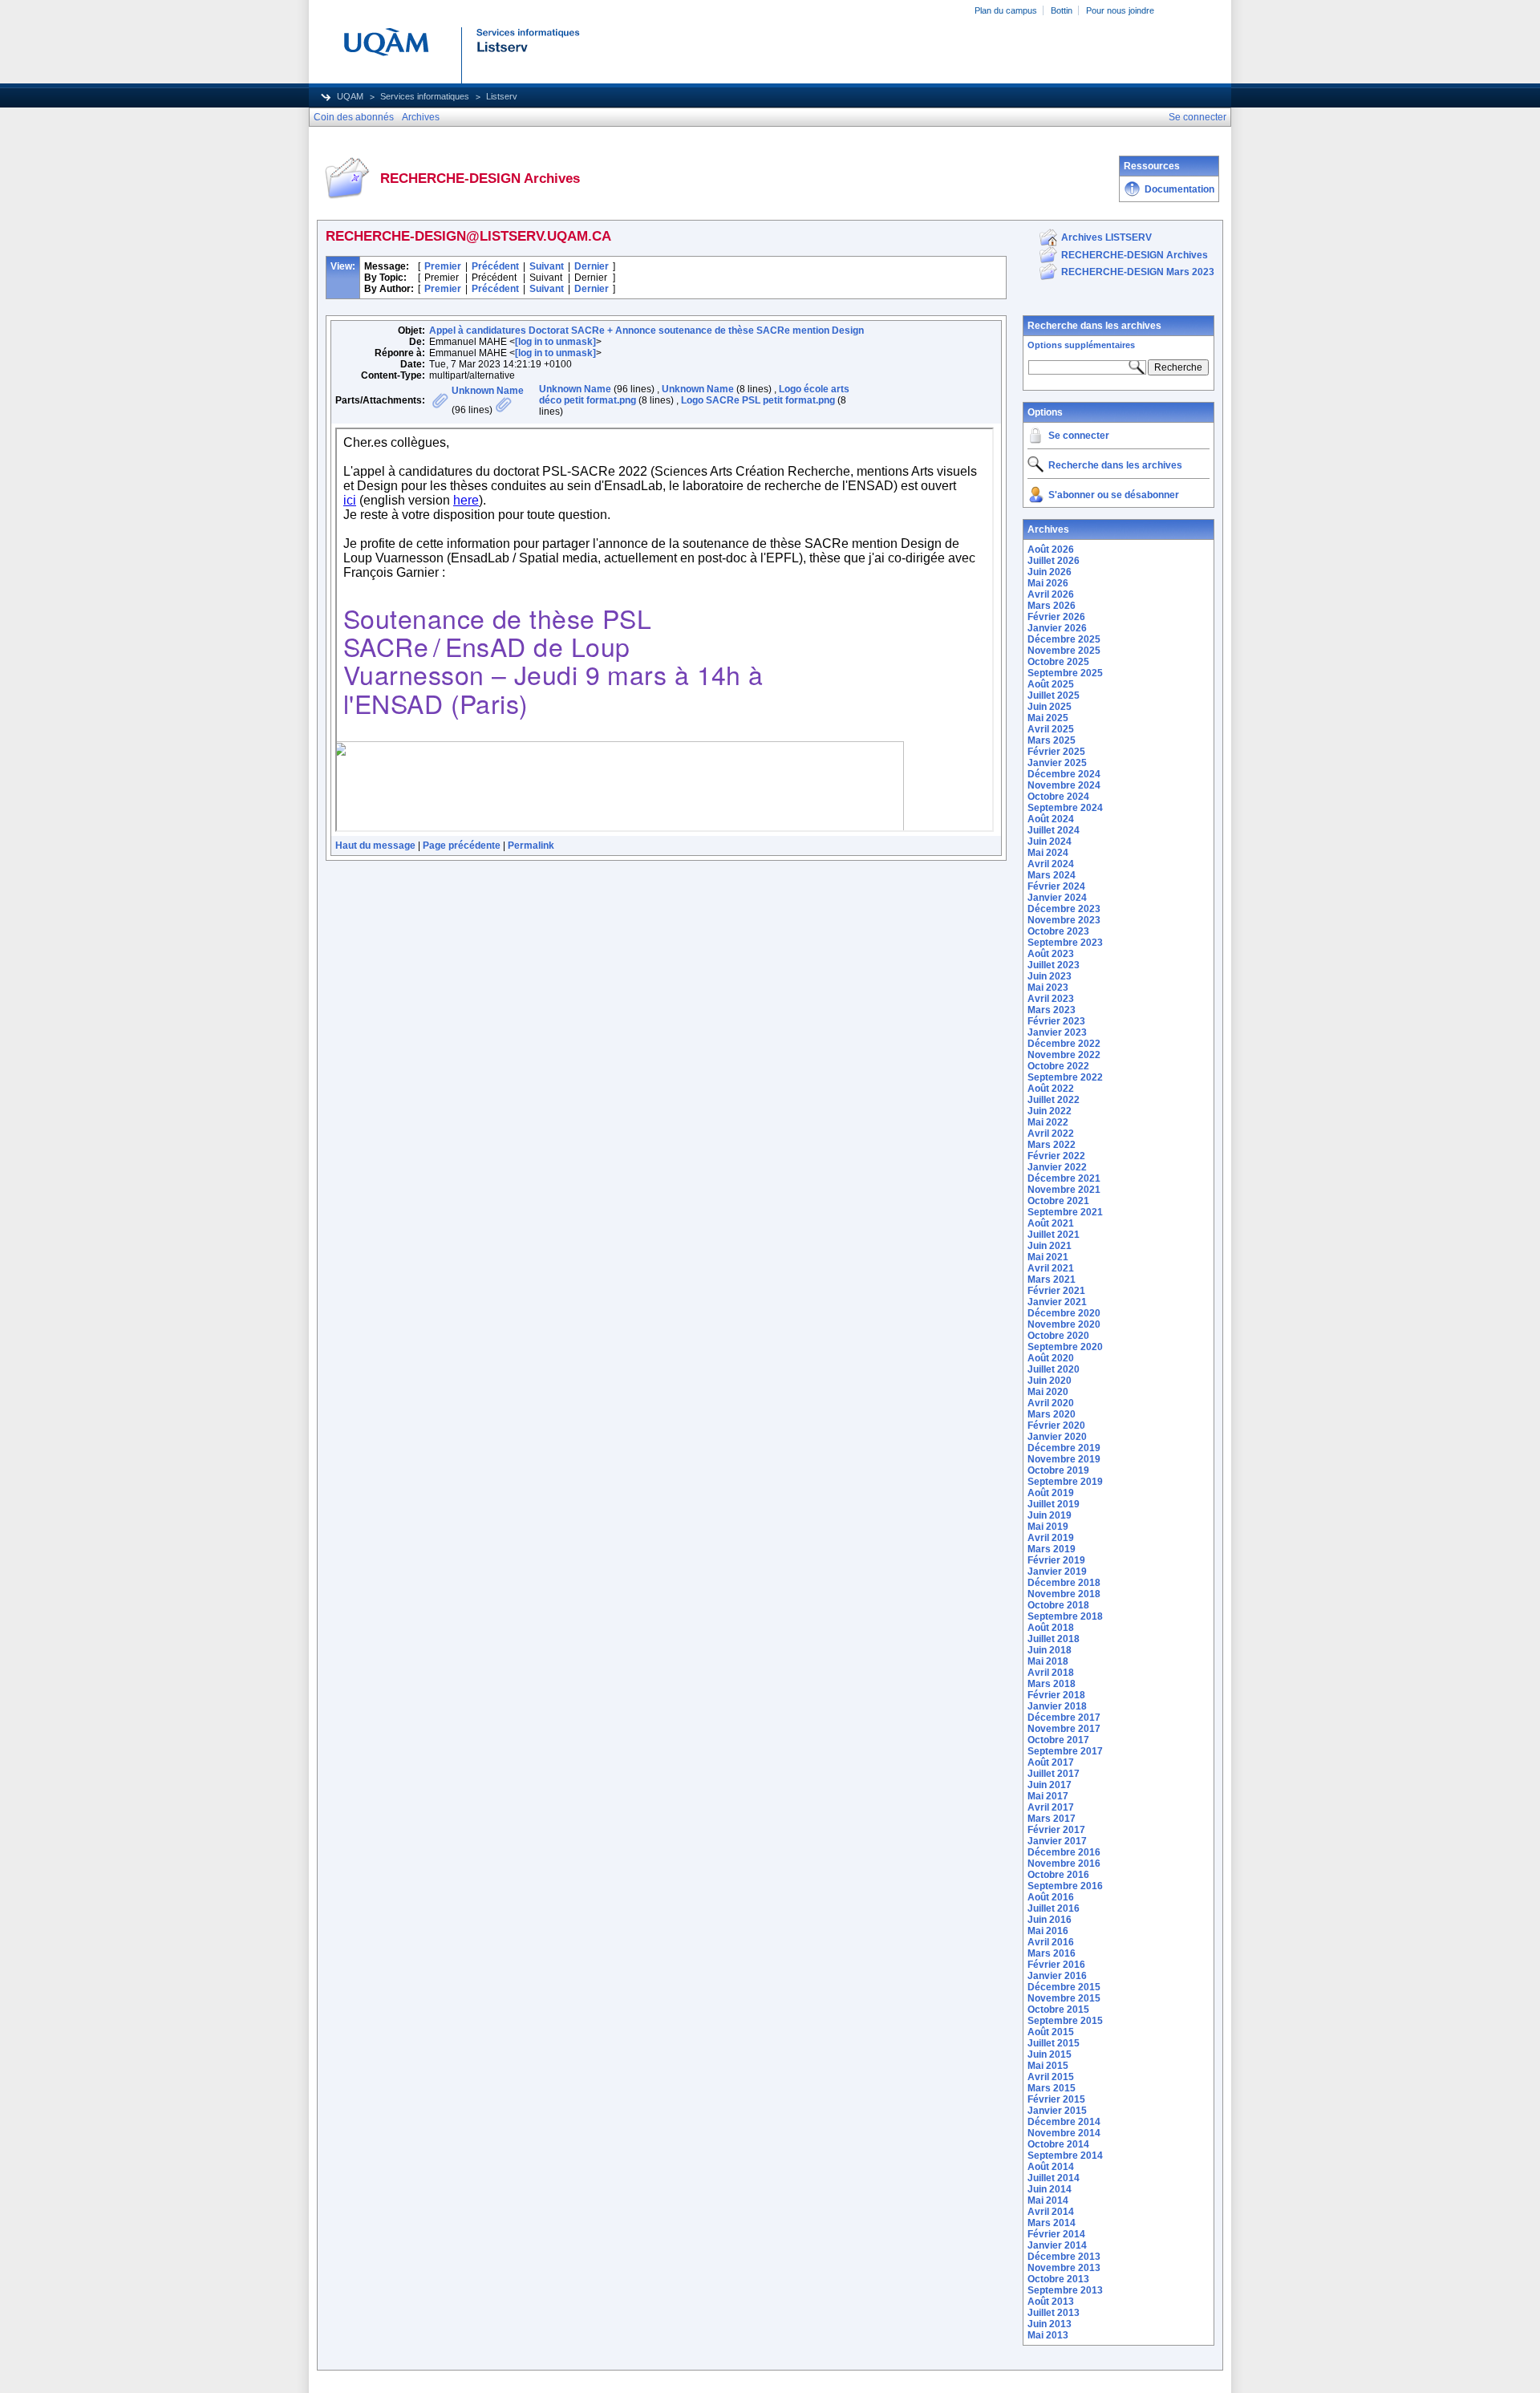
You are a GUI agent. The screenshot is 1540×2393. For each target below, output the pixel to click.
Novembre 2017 (1064, 1729)
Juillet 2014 (1054, 2178)
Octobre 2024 (1058, 797)
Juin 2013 (1050, 2324)
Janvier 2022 (1057, 1167)
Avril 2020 (1051, 1403)
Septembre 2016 (1065, 1886)
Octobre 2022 (1058, 1066)
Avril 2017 (1051, 1807)
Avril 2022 (1051, 1134)
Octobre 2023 (1058, 931)
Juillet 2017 (1054, 1774)
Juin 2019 (1050, 1515)
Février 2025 (1056, 752)
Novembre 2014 (1064, 2133)
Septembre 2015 (1065, 2021)
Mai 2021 (1048, 1257)
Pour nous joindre (1120, 10)
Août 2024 (1051, 819)
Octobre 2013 (1058, 2279)
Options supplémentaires (1081, 345)
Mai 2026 (1048, 583)
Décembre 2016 (1064, 1852)
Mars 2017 (1052, 1819)
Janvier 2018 (1057, 1706)
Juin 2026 (1050, 572)
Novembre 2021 (1064, 1190)
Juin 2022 (1050, 1111)
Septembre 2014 (1065, 2156)
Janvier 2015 (1057, 2111)
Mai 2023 (1048, 988)
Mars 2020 (1052, 1414)
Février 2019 (1056, 1560)
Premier (443, 266)
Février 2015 (1056, 2099)
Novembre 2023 (1064, 920)
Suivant (547, 266)
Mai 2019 (1048, 1527)
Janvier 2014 (1057, 2245)
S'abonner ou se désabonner (1114, 495)
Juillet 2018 (1054, 1639)
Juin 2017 (1050, 1785)
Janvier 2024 (1057, 898)
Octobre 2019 (1058, 1470)
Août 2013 (1051, 2302)
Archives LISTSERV (1106, 237)
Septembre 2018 (1065, 1616)
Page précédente (462, 846)
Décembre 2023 (1064, 909)
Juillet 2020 (1054, 1369)
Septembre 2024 (1065, 808)
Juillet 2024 (1054, 830)
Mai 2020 (1048, 1392)
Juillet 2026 (1054, 561)
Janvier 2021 (1057, 1302)
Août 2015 (1051, 2032)
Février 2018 (1056, 1695)
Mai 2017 (1048, 1796)
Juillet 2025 (1054, 696)
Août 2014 (1051, 2167)
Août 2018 (1051, 1628)
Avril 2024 (1051, 864)
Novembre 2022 (1064, 1055)
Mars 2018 (1052, 1684)
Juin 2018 (1050, 1650)
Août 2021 (1051, 1223)
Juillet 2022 (1054, 1100)
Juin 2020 (1050, 1381)
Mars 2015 (1052, 2088)
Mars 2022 (1052, 1145)
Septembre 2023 (1065, 943)
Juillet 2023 (1054, 965)
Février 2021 (1056, 1291)
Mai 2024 (1048, 853)
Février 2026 (1056, 617)
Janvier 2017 (1057, 1841)
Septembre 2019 (1065, 1482)
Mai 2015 (1048, 2066)
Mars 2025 (1052, 740)
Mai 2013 (1048, 2335)
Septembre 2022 (1065, 1077)
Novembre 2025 (1064, 651)
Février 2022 (1056, 1156)
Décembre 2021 (1064, 1178)
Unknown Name (488, 391)
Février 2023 (1056, 1021)
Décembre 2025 (1064, 639)
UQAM (350, 96)
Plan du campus (1006, 10)
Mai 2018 (1048, 1661)
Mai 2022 (1048, 1122)
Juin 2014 (1050, 2189)
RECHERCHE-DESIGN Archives (1135, 255)
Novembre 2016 (1064, 1864)
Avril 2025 (1051, 729)
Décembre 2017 (1064, 1718)
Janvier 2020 (1057, 1437)
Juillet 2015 (1054, 2043)
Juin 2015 (1050, 2054)
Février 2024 (1056, 886)
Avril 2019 (1051, 1538)
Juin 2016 (1050, 1920)
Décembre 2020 (1064, 1313)
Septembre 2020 (1065, 1347)
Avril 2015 (1051, 2077)
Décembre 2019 (1064, 1448)
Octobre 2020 (1058, 1336)
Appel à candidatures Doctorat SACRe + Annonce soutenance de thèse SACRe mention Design (646, 331)
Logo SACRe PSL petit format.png (758, 400)
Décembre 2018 (1064, 1583)
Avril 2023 (1051, 999)
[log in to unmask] (555, 342)
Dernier (592, 266)
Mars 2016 (1052, 1953)
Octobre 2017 (1058, 1740)
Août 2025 (1051, 684)
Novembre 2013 (1064, 2268)
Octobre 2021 (1058, 1201)
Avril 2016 (1051, 1942)
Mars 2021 (1052, 1280)
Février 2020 (1056, 1426)
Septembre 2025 (1065, 673)
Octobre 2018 (1058, 1605)
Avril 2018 (1051, 1673)
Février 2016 (1056, 1965)
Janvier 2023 (1057, 1032)
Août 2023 (1051, 954)
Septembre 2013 (1065, 2290)
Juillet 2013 (1054, 2313)
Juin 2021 (1050, 1246)
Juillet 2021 (1054, 1235)
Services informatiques (425, 96)
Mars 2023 (1052, 1010)
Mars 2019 (1052, 1549)
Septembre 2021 (1065, 1212)
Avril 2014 (1051, 2212)
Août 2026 (1051, 550)
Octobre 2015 (1058, 2010)
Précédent (495, 266)
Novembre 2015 (1064, 1998)
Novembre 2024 (1064, 785)
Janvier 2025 (1057, 763)
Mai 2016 (1048, 1931)
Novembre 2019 (1064, 1459)
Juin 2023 (1050, 976)
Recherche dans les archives (1094, 326)
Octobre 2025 (1058, 662)
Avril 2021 (1051, 1268)
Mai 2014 (1048, 2200)
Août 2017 (1051, 1762)
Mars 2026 (1052, 606)
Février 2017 (1056, 1830)
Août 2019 (1051, 1493)
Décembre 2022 (1064, 1044)
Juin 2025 (1050, 707)
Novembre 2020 (1064, 1324)
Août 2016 (1051, 1897)
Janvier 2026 (1057, 628)
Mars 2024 (1052, 875)
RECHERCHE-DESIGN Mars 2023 (1138, 272)
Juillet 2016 (1054, 1908)
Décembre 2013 (1064, 2257)
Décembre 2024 (1064, 774)
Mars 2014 (1052, 2223)
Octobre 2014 (1058, 2144)
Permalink (531, 846)
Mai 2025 (1048, 718)
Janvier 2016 (1057, 1976)
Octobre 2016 (1058, 1875)
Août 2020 (1051, 1358)
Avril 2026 (1051, 594)
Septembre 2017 (1065, 1751)
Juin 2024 (1050, 842)
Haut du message (375, 846)
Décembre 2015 (1064, 1987)
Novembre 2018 (1064, 1594)
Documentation (1179, 189)
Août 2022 (1051, 1089)
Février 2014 (1056, 2234)
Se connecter (1079, 436)
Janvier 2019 (1057, 1572)
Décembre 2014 (1064, 2122)
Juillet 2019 (1054, 1504)
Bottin (1062, 10)
